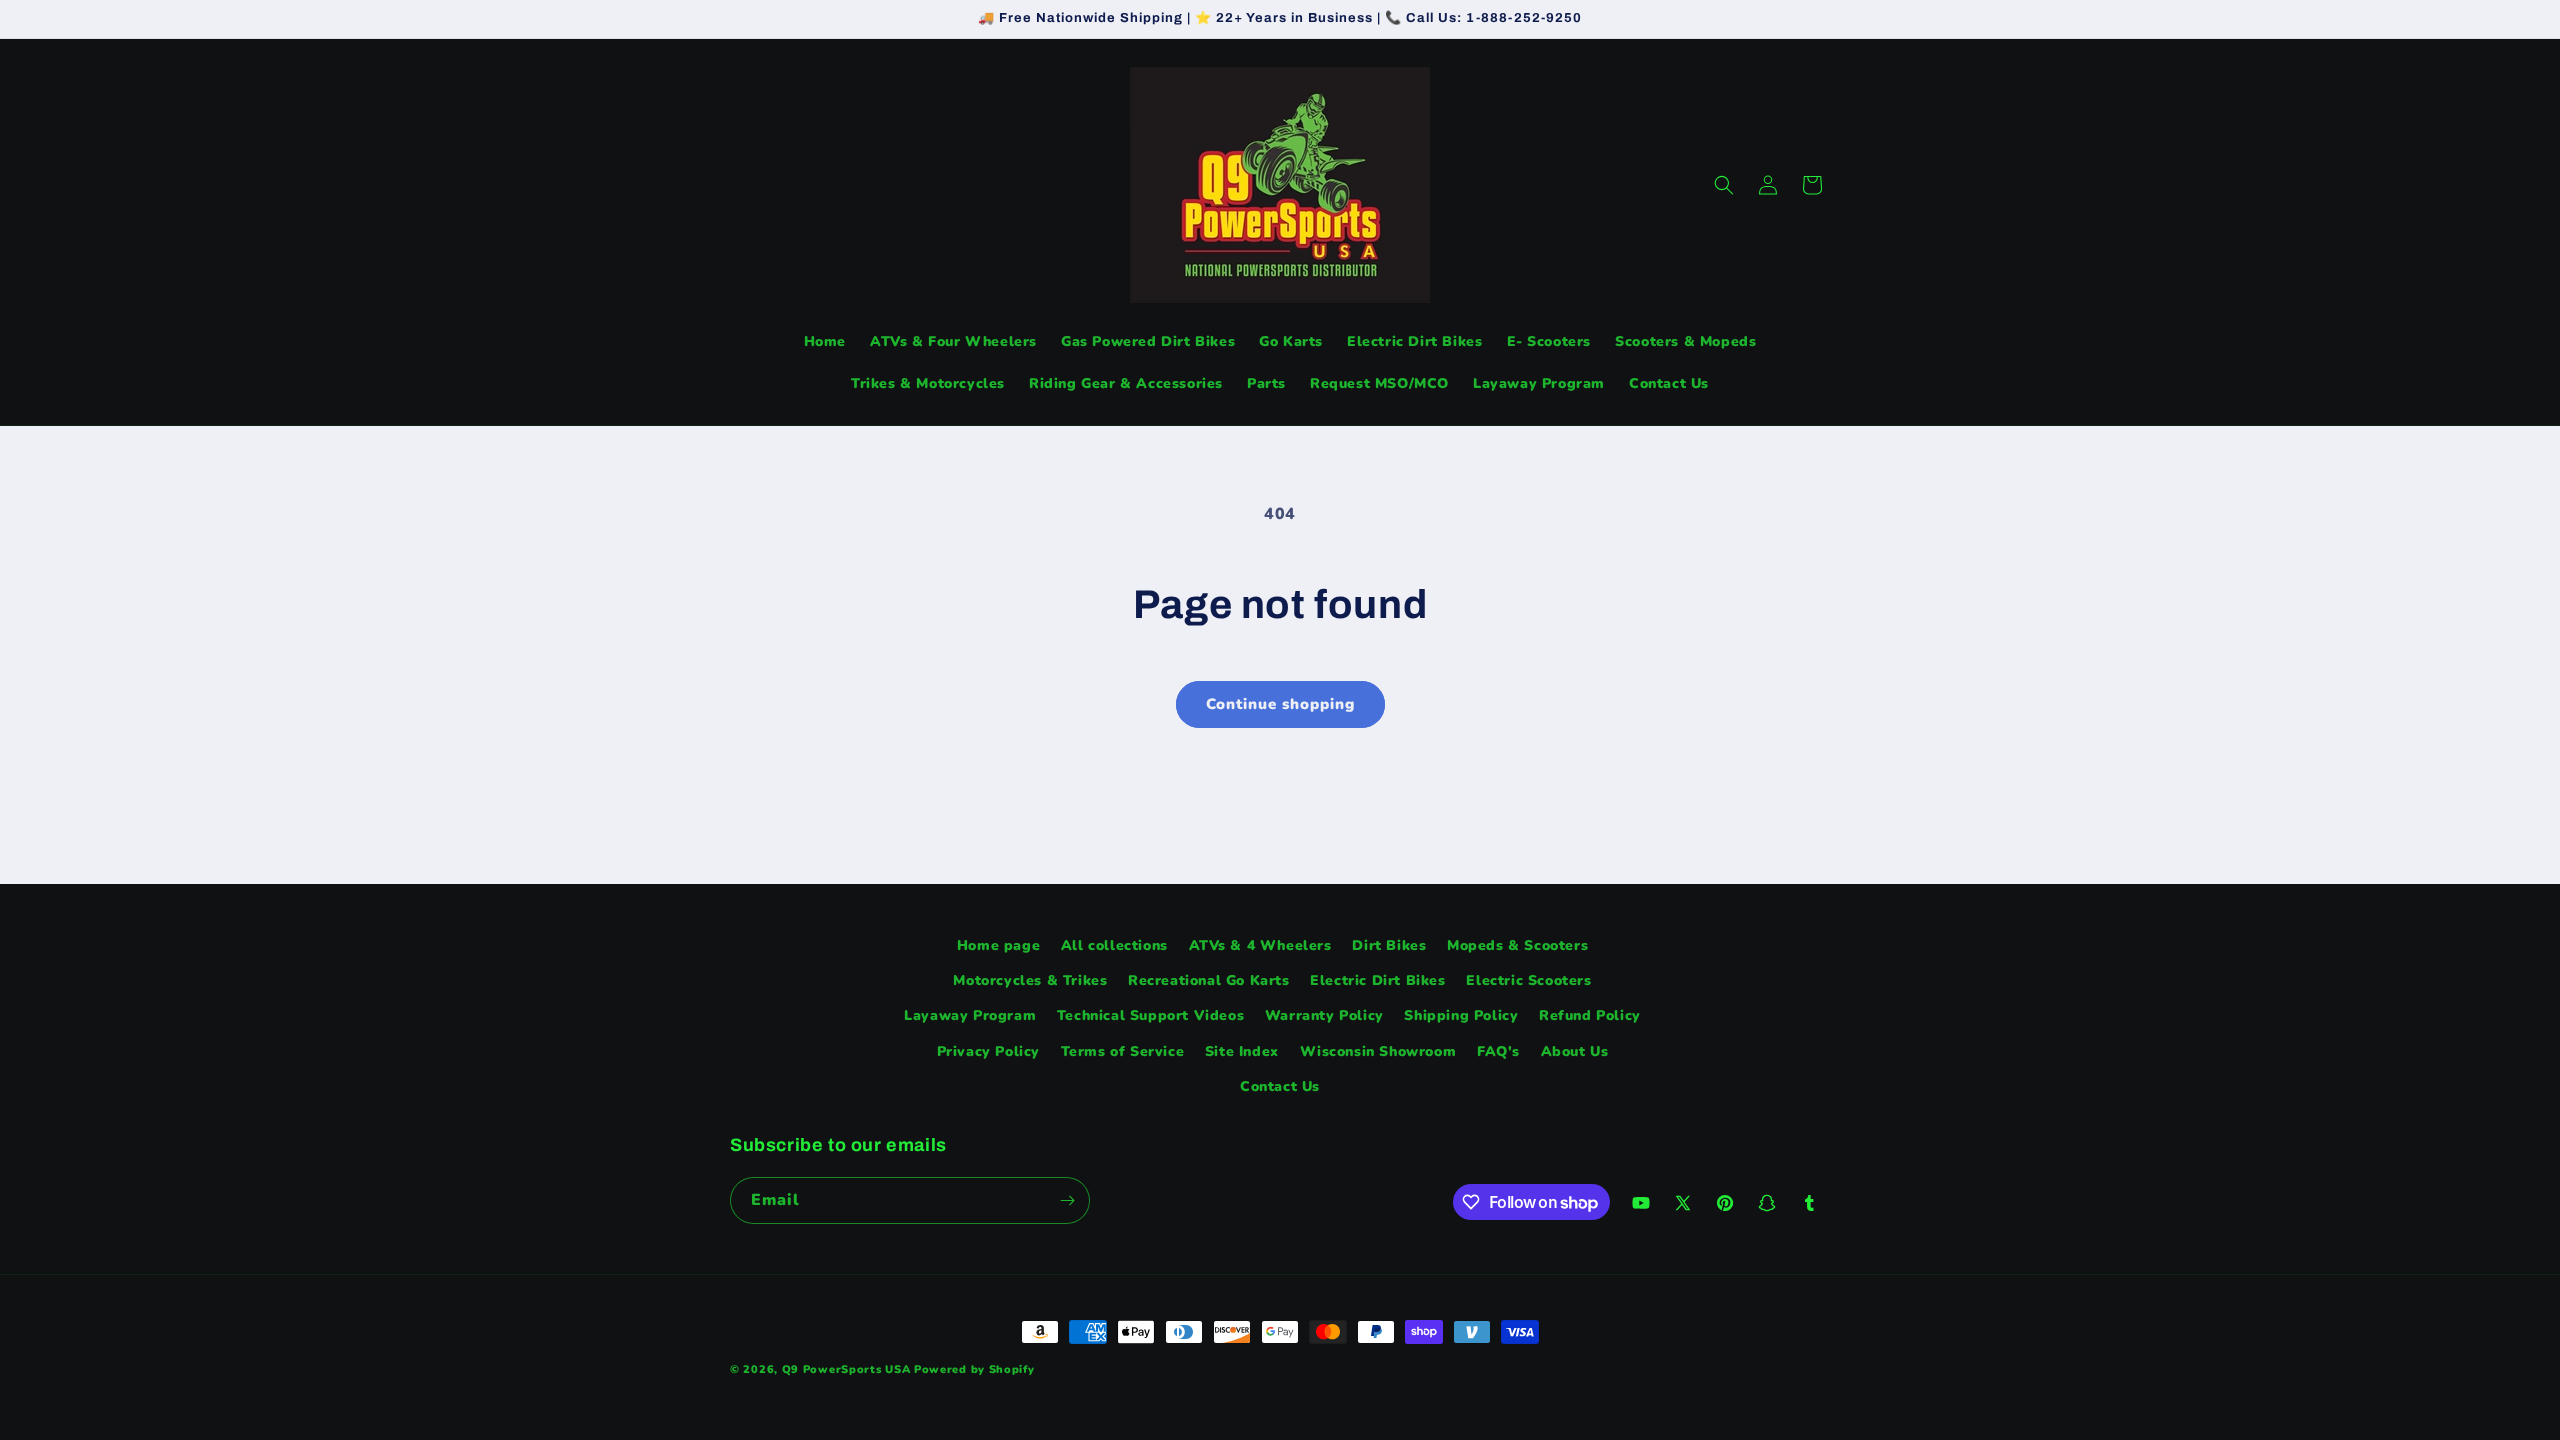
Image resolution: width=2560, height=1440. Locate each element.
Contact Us (1280, 1086)
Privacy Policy (988, 1051)
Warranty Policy (1324, 1015)
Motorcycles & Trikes (1030, 980)
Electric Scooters (1528, 980)
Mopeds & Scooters (1517, 945)
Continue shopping (1280, 704)
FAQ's (1498, 1051)
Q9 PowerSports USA (846, 1369)
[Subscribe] (1067, 1200)
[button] (1724, 185)
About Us (1575, 1051)
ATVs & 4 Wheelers (1260, 945)
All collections (1114, 945)
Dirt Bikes (1389, 945)
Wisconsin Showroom (1378, 1051)
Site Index (1242, 1051)
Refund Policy (1590, 1015)
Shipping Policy (1461, 1015)
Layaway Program (970, 1015)
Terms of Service (1123, 1051)
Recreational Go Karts (1209, 980)
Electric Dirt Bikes (1377, 980)
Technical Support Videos (1150, 1015)
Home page (998, 945)
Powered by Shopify (974, 1369)
